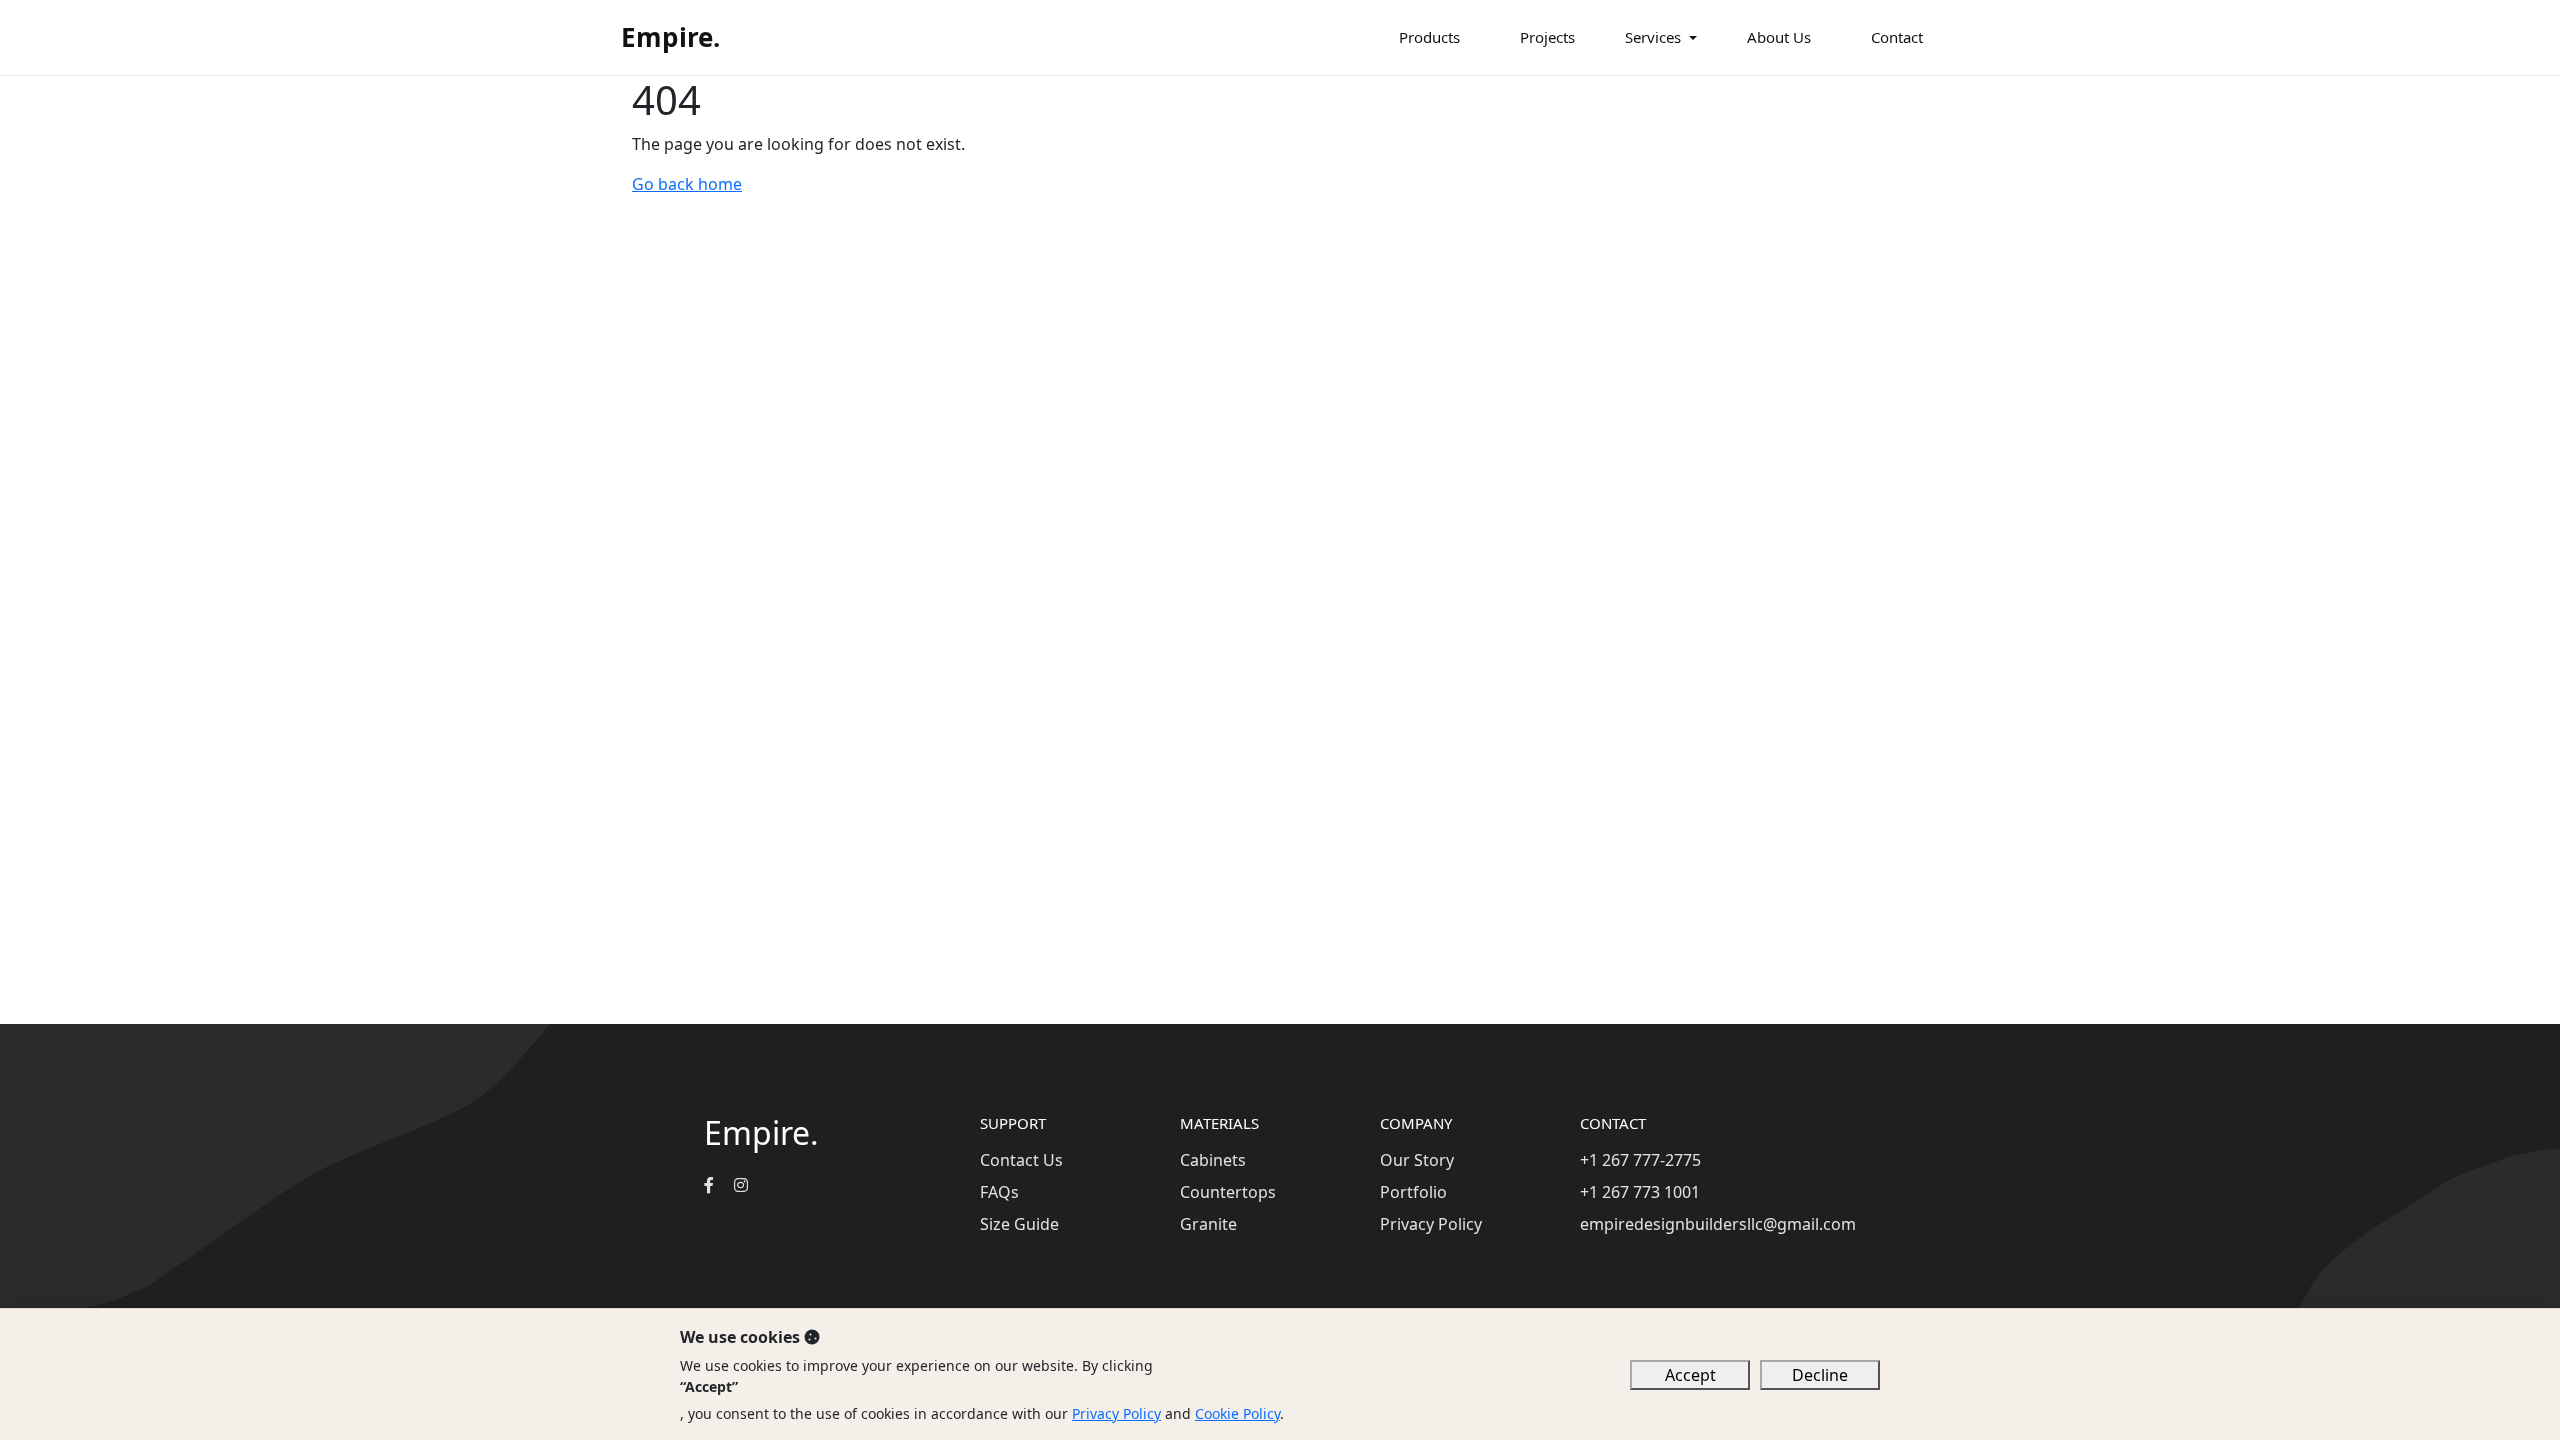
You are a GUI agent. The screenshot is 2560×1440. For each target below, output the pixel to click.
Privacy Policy (1431, 1224)
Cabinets (1213, 1160)
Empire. (670, 37)
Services (1653, 37)
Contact (1897, 37)
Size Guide (1019, 1224)
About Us (1779, 37)
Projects (1547, 37)
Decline (1820, 1375)
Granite (1208, 1224)
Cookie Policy (1237, 1413)
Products (1429, 37)
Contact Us (1021, 1160)
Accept (1690, 1375)
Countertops (1228, 1192)
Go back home (687, 184)
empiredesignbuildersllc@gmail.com (1718, 1224)
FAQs (999, 1192)
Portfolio (1413, 1192)
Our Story (1417, 1160)
